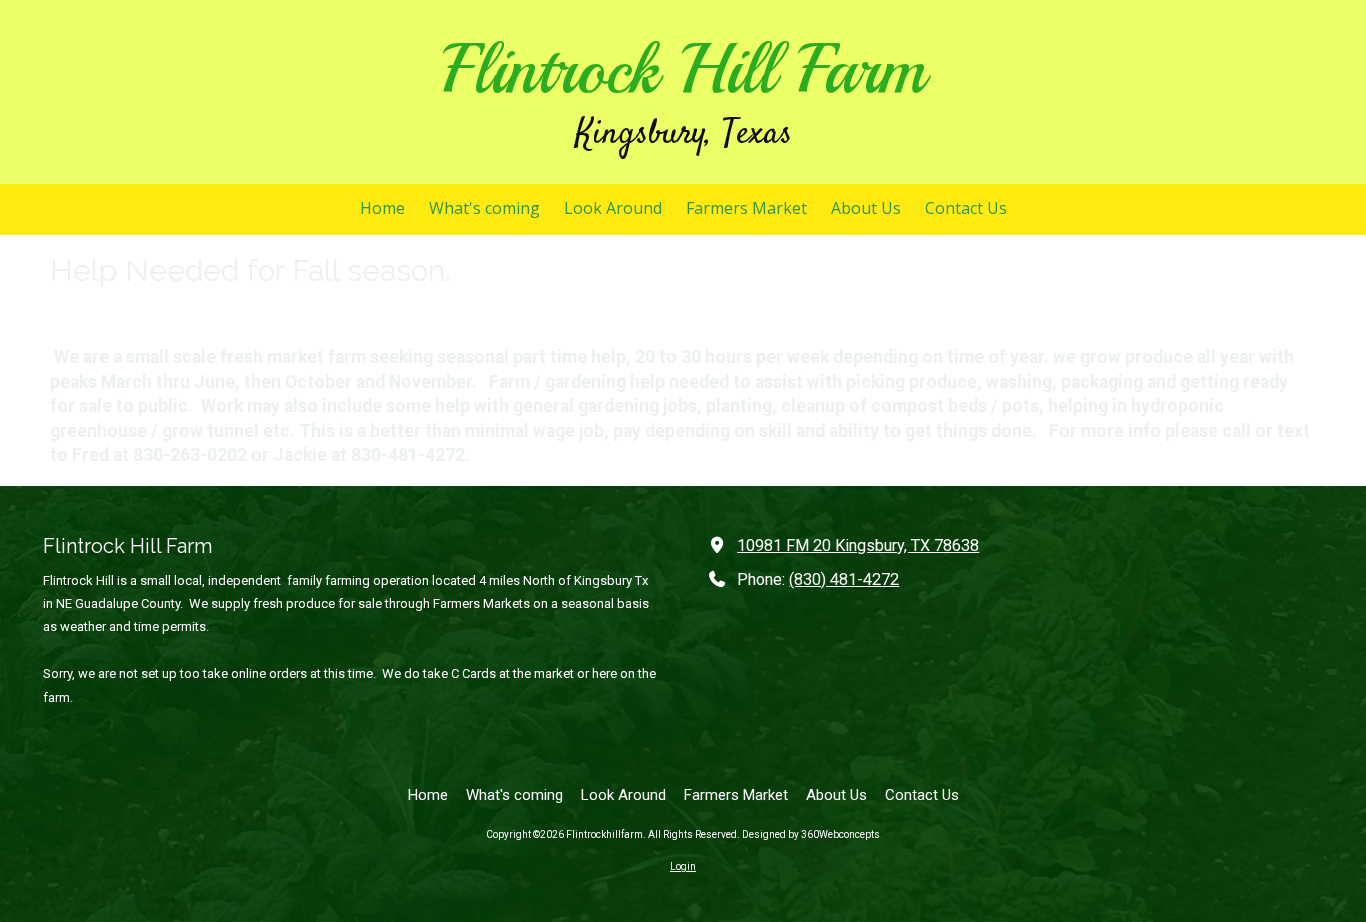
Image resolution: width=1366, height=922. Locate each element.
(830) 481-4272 (844, 579)
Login (683, 866)
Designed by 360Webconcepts (811, 834)
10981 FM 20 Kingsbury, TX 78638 (858, 545)
